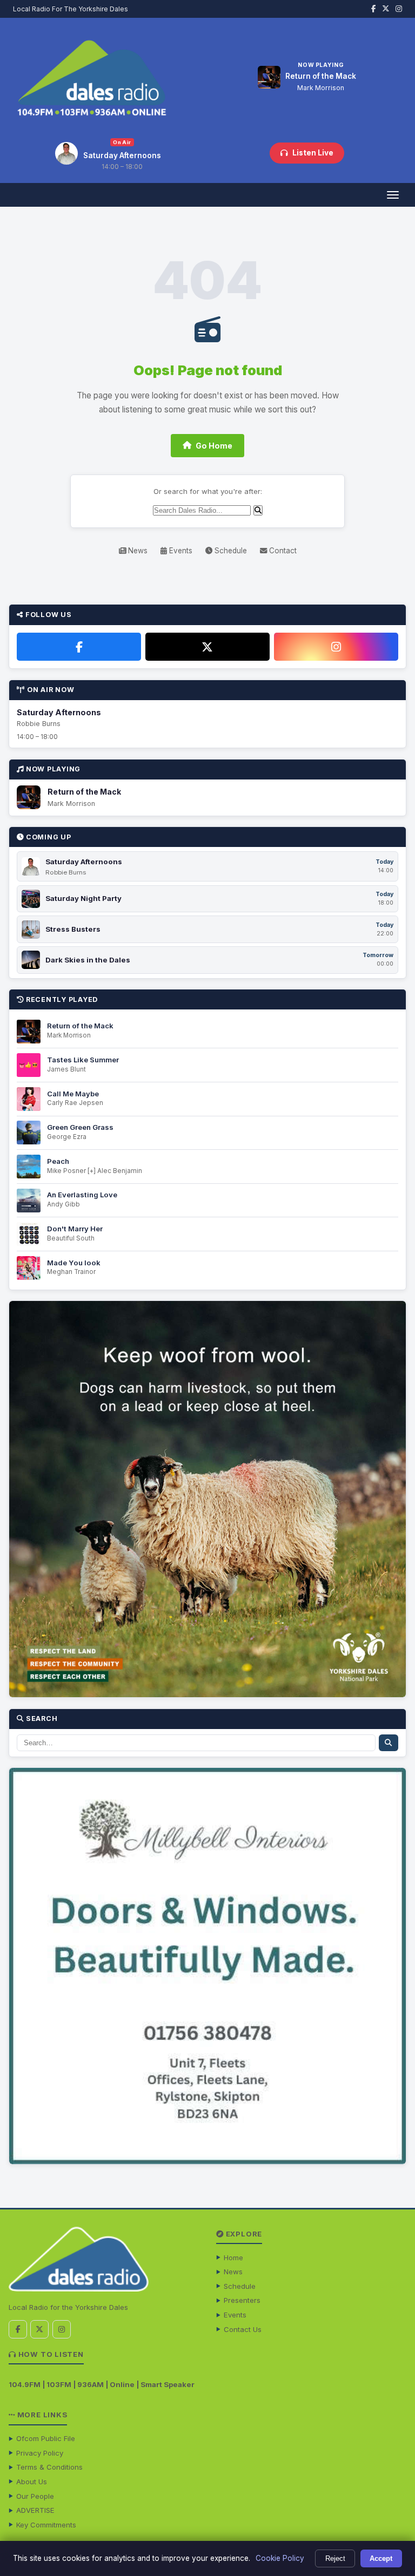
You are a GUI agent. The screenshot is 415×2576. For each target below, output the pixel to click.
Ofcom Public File (46, 2438)
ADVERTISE (35, 2510)
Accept (381, 2558)
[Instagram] (336, 647)
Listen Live (313, 153)
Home (233, 2258)
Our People (35, 2496)
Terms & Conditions (49, 2467)
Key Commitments (46, 2525)
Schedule (230, 551)
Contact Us (243, 2329)
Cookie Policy (280, 2558)
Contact (282, 551)
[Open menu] (393, 195)
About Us (32, 2482)
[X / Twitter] (207, 647)
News (137, 551)
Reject (335, 2558)
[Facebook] (79, 647)
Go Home (214, 446)
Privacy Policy (40, 2453)
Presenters (242, 2300)
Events (180, 551)
